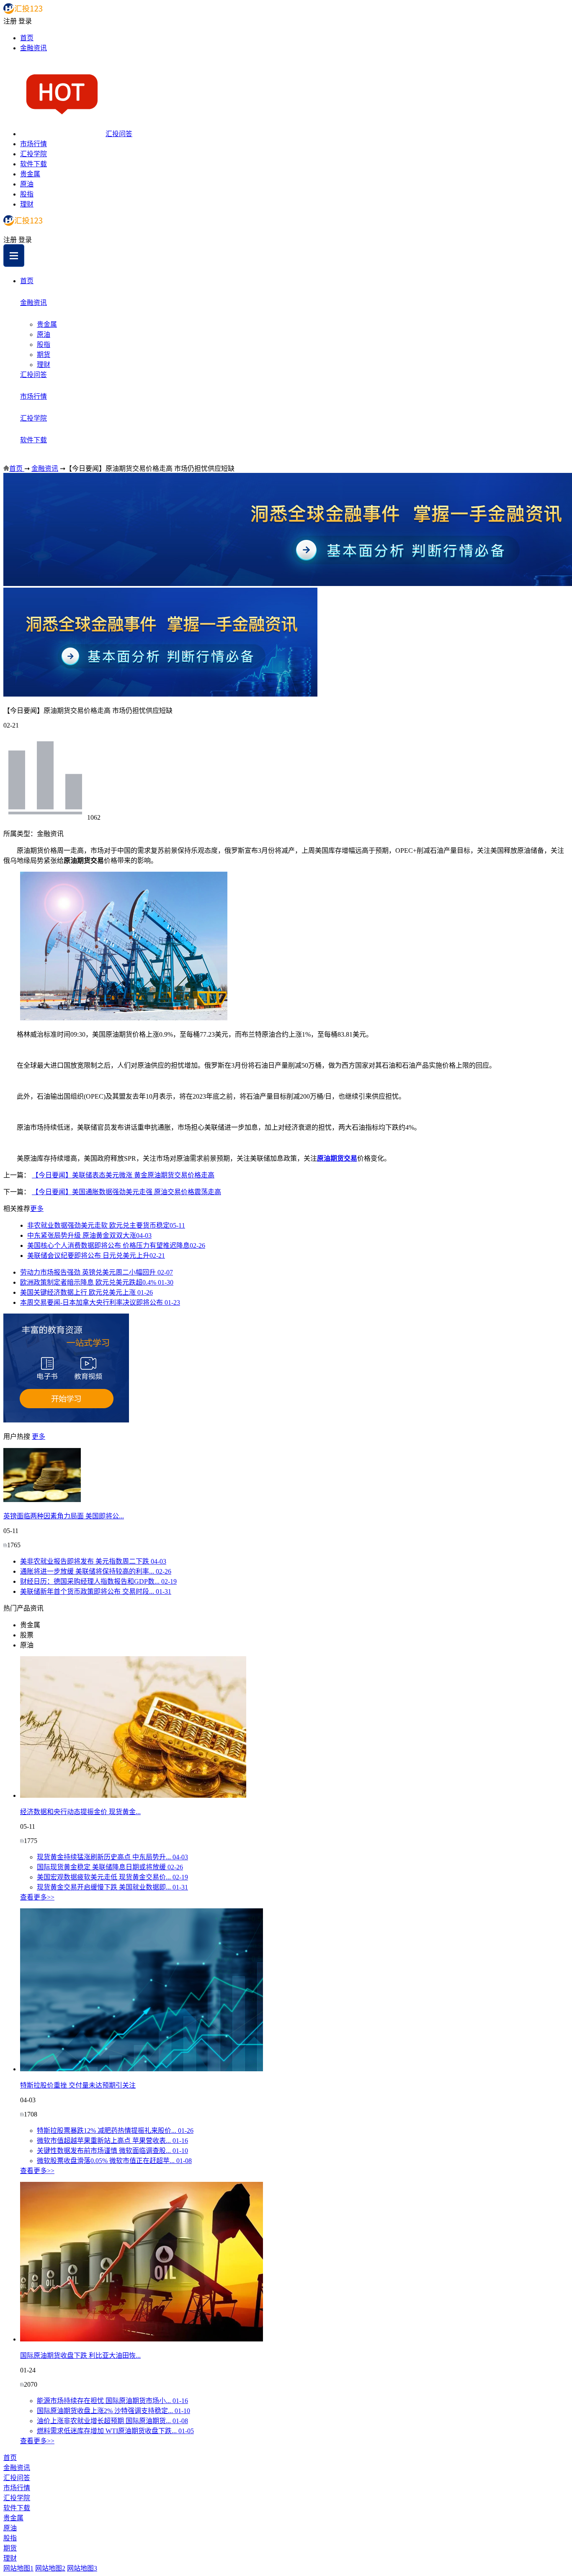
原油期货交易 (337, 1158)
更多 (37, 1209)
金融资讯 (33, 48)
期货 (44, 355)
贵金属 (30, 174)
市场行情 (33, 144)
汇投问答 (119, 134)
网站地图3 (82, 2568)
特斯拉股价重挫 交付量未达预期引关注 (78, 2085)
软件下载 (33, 164)
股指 (27, 194)
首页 (27, 38)
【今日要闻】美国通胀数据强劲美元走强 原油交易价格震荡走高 (126, 1192)
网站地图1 (18, 2568)
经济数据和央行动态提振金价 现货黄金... (80, 1812)
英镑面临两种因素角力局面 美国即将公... (64, 1516)
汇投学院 (33, 154)
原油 (27, 184)
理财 (27, 204)
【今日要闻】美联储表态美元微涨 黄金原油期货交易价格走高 (123, 1175)
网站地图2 (50, 2568)
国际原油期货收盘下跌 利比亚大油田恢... (80, 2355)
